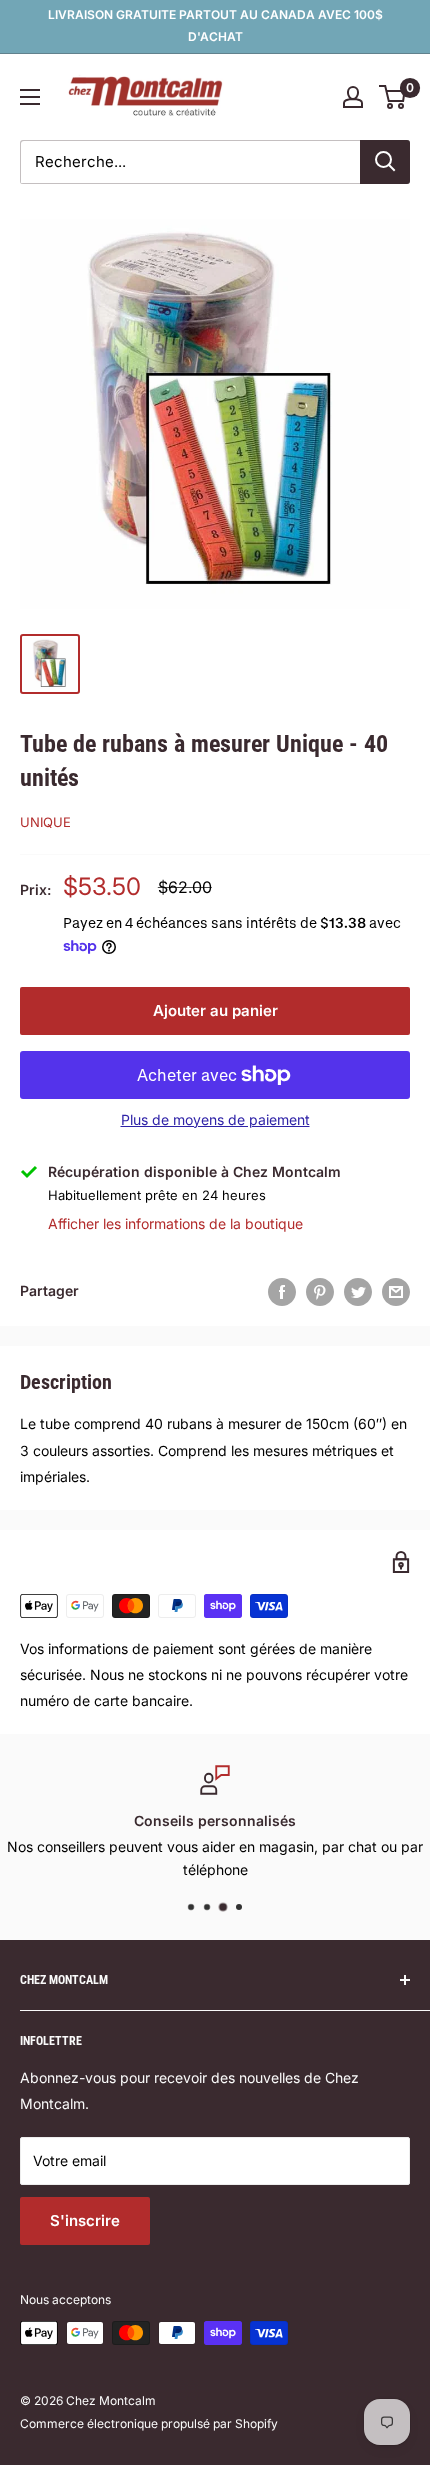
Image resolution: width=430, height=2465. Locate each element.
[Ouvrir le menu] (30, 97)
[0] (393, 97)
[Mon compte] (353, 97)
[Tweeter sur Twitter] (358, 1291)
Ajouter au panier (215, 1010)
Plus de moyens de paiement (215, 1119)
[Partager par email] (396, 1291)
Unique (45, 822)
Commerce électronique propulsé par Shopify (149, 2423)
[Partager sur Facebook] (282, 1291)
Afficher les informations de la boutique (175, 1223)
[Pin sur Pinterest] (320, 1291)
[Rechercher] (385, 162)
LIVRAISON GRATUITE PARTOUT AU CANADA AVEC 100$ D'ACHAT (215, 25)
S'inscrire (85, 2220)
